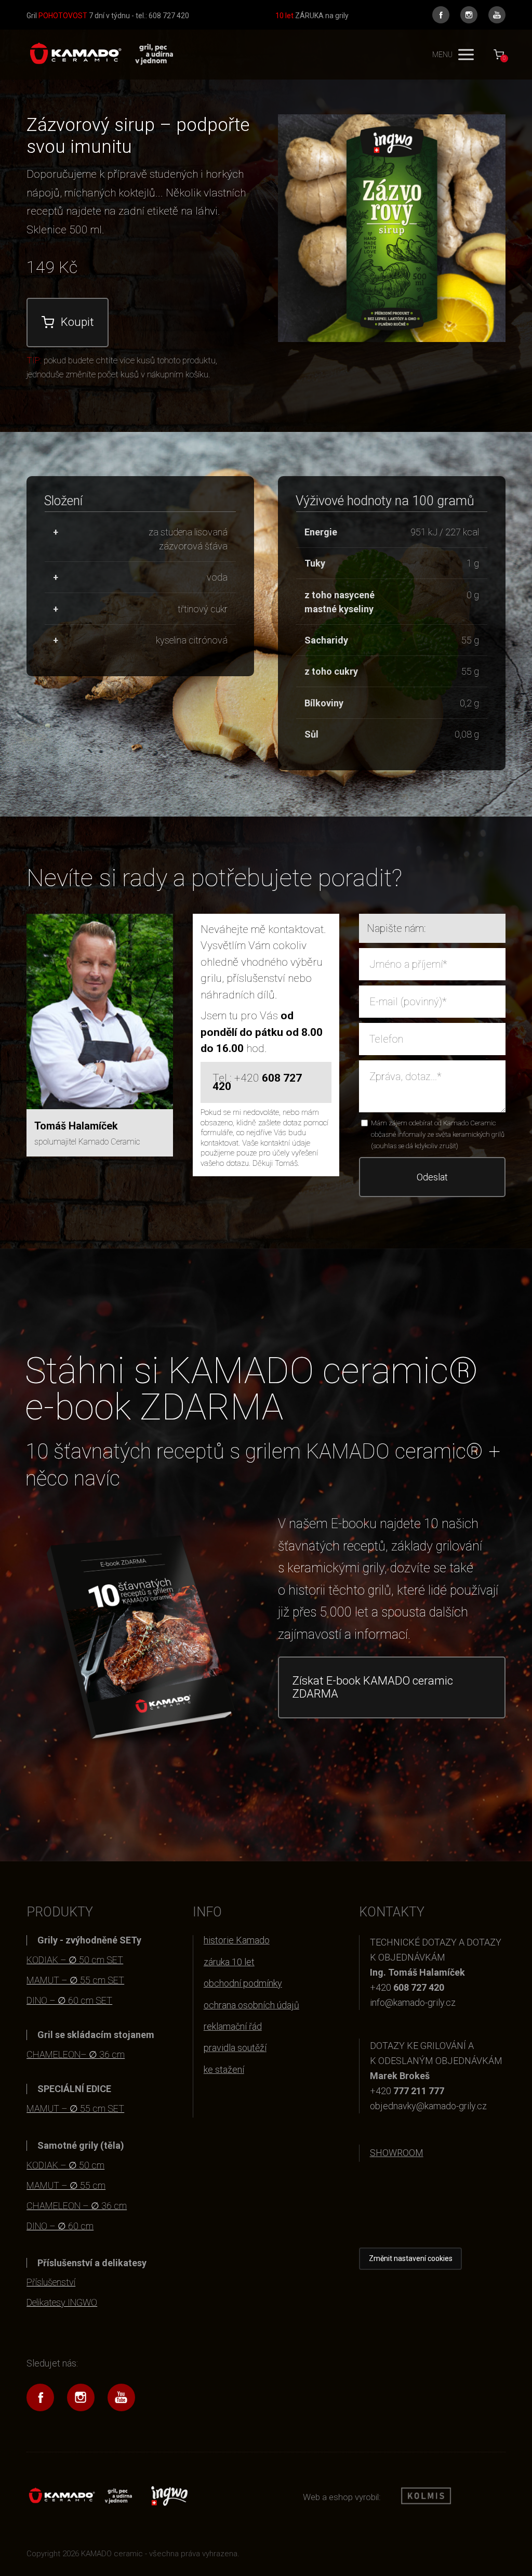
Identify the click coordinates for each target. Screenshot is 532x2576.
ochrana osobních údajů (251, 2005)
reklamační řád (233, 2026)
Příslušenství (51, 2282)
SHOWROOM (397, 2153)
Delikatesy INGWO (62, 2302)
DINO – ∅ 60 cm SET (69, 2000)
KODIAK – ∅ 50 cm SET (75, 1960)
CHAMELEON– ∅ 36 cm (76, 2054)
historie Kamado (237, 1940)
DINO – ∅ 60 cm (60, 2226)
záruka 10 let (229, 1962)
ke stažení (224, 2069)
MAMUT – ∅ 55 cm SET (75, 1980)
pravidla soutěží (235, 2048)
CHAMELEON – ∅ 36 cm (77, 2206)
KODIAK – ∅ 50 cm (65, 2165)
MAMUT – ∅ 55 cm (66, 2185)
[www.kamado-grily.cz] (100, 55)
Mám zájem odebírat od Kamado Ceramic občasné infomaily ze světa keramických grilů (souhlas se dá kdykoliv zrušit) (438, 1134)
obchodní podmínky (243, 1983)
